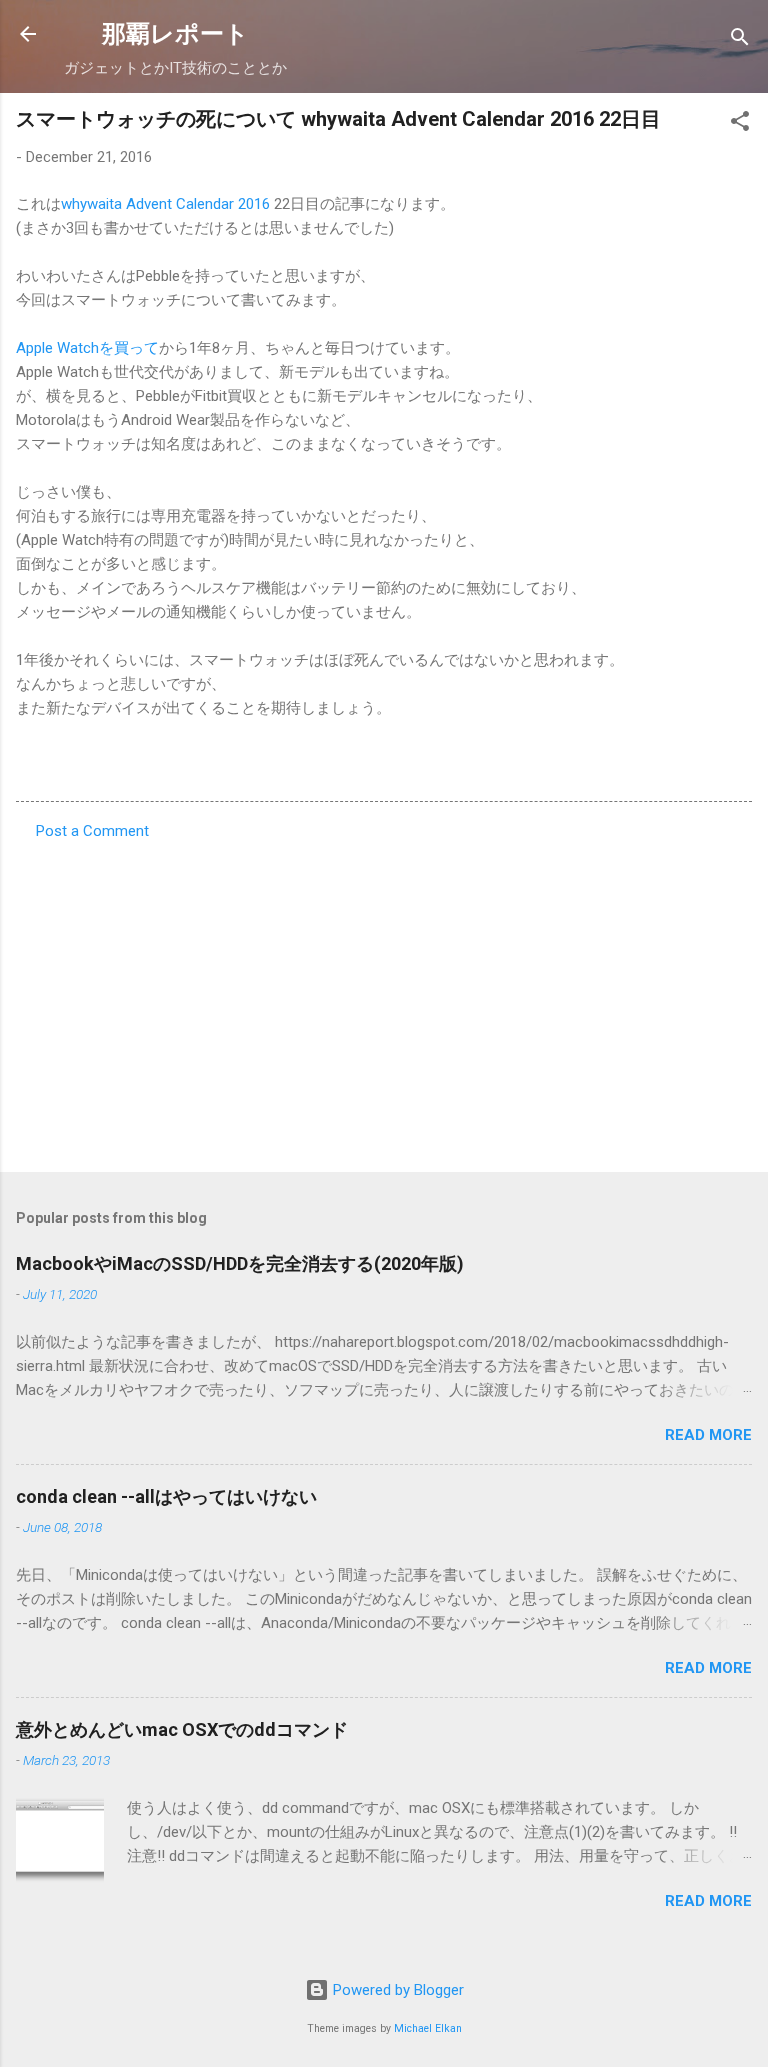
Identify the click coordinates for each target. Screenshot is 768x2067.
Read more (708, 1435)
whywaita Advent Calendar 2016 (165, 204)
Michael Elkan (428, 2028)
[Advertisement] (384, 1000)
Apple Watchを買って (87, 348)
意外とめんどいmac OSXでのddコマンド (182, 1729)
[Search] (740, 40)
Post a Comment (92, 831)
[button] (740, 124)
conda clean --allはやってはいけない (166, 1496)
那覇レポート (175, 34)
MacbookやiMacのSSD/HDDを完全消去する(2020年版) (240, 1263)
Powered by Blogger (396, 1990)
